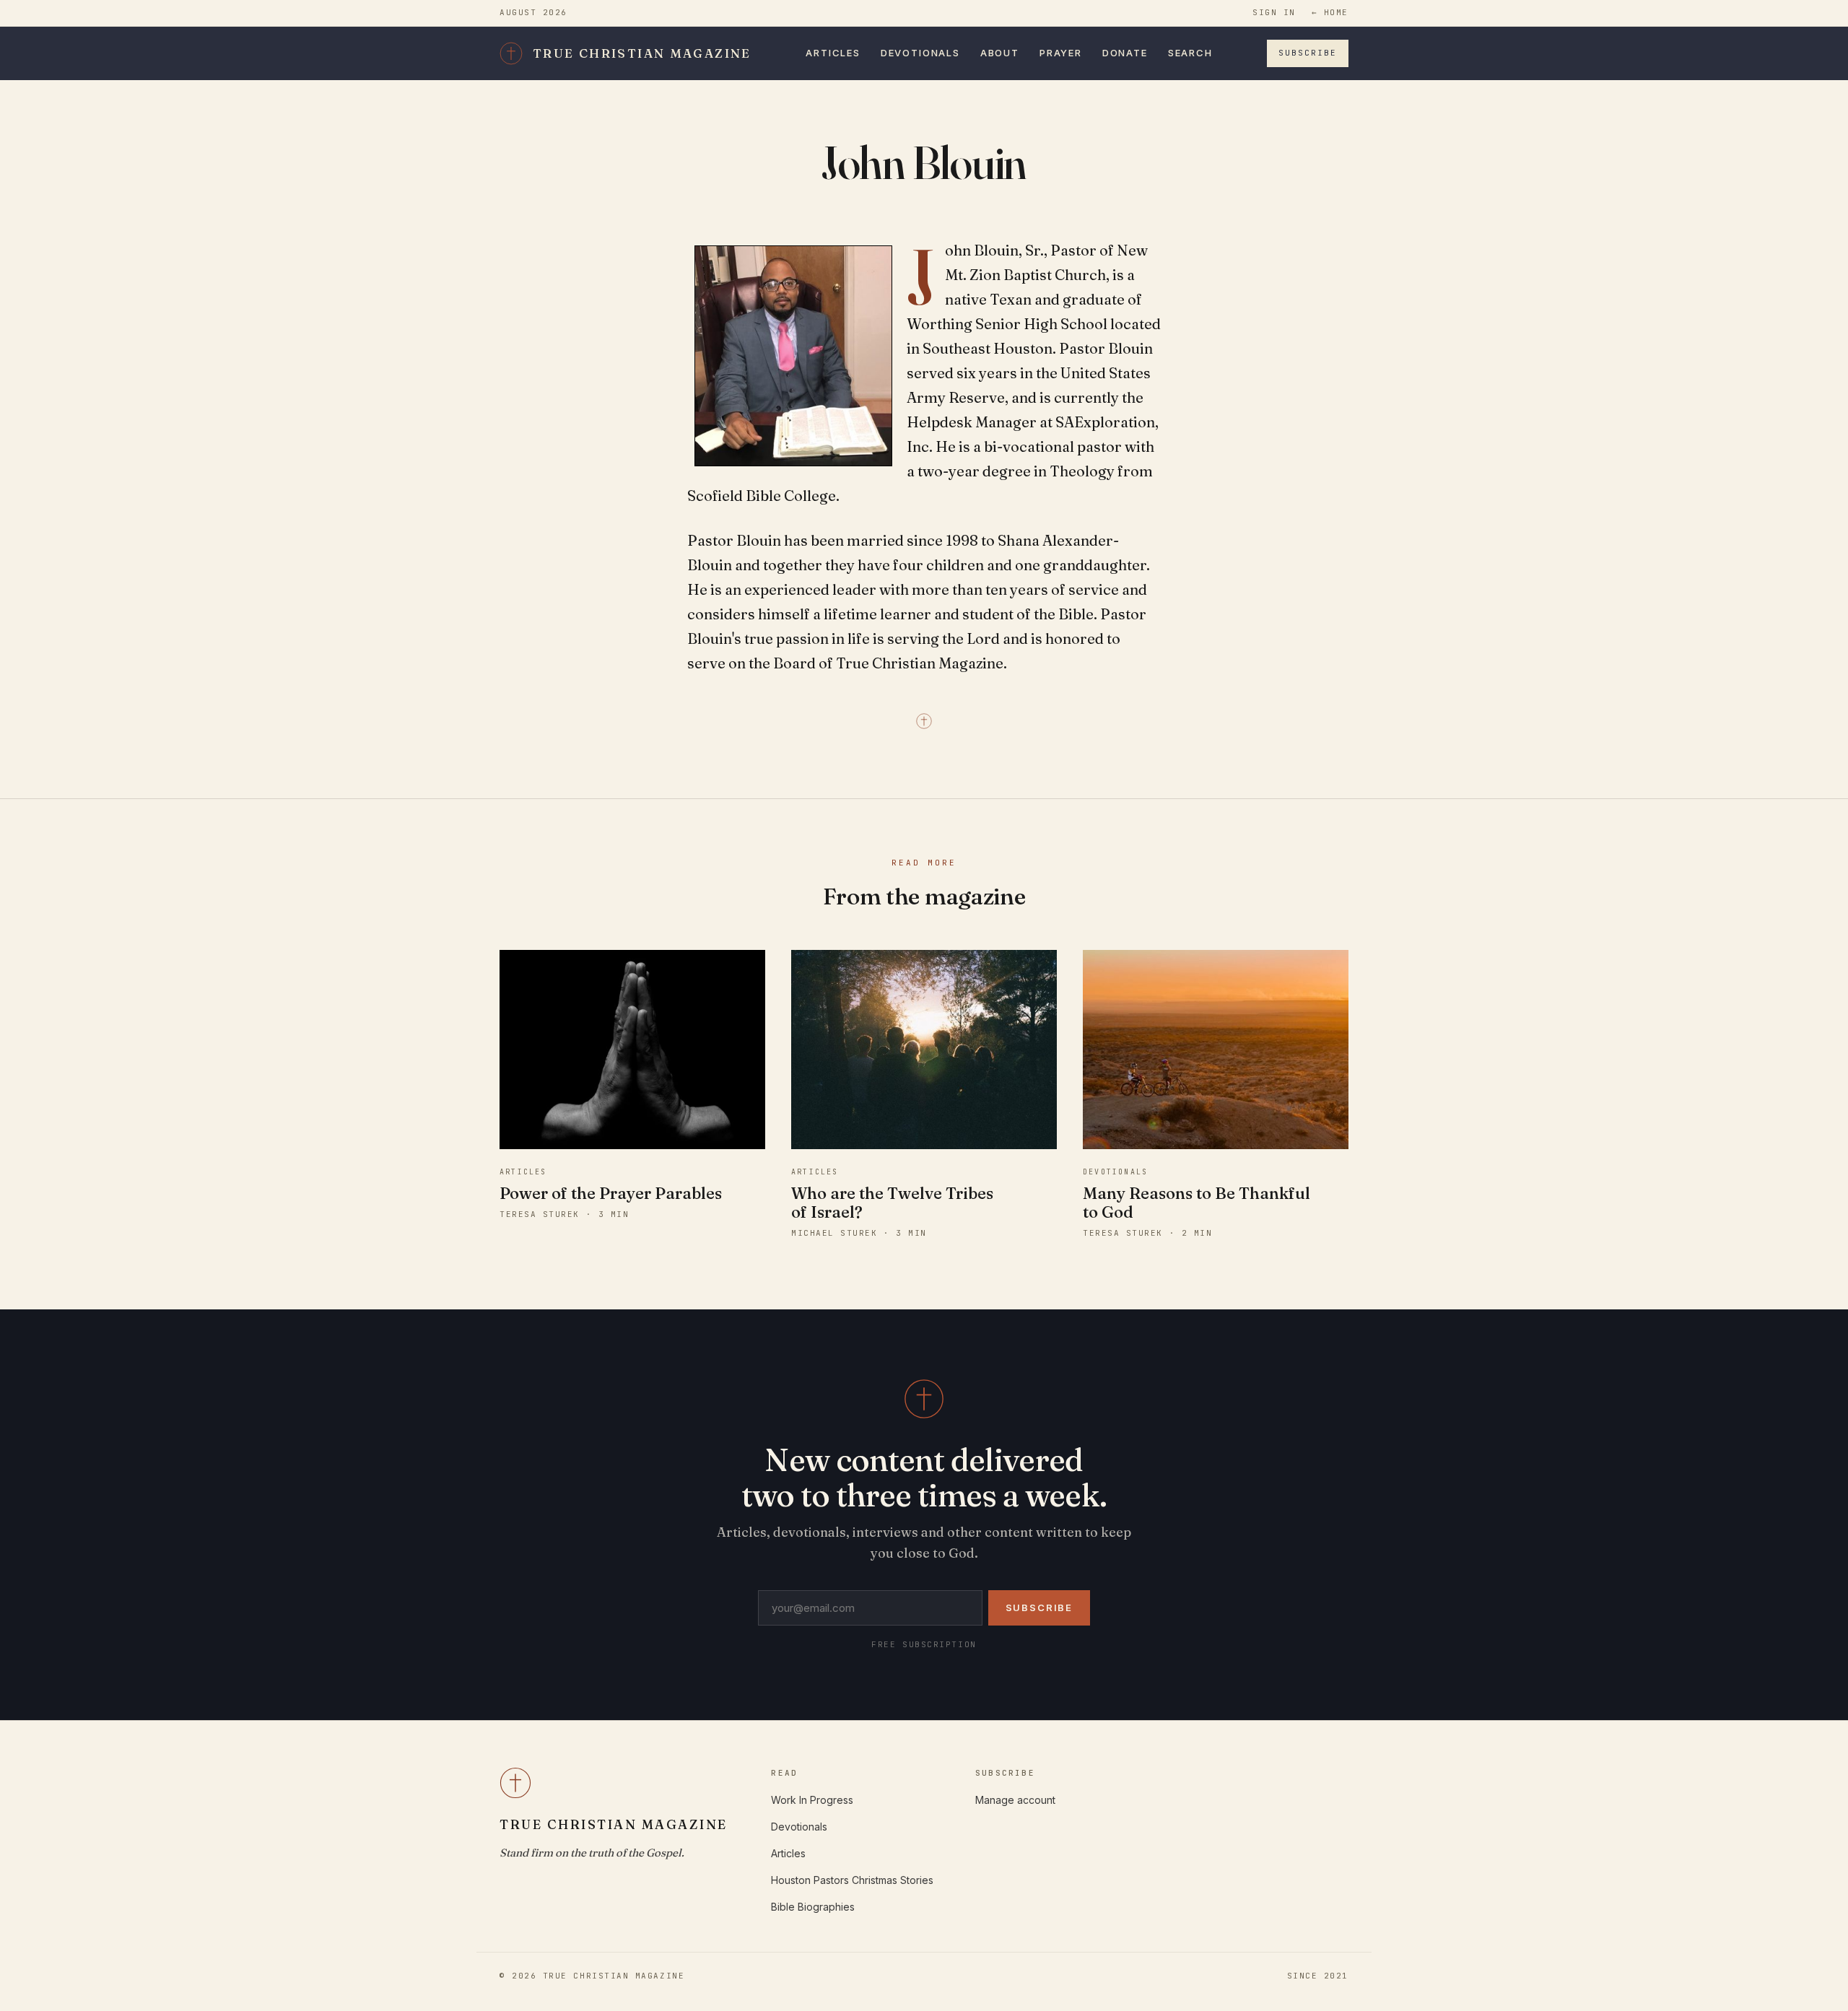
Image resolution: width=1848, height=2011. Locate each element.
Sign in (1274, 12)
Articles (833, 53)
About (1000, 53)
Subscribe (1308, 53)
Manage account (1015, 1800)
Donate (1125, 53)
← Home (1330, 12)
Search (1190, 53)
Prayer (1061, 53)
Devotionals (920, 53)
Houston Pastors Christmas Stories (852, 1880)
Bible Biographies (813, 1907)
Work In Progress (812, 1800)
